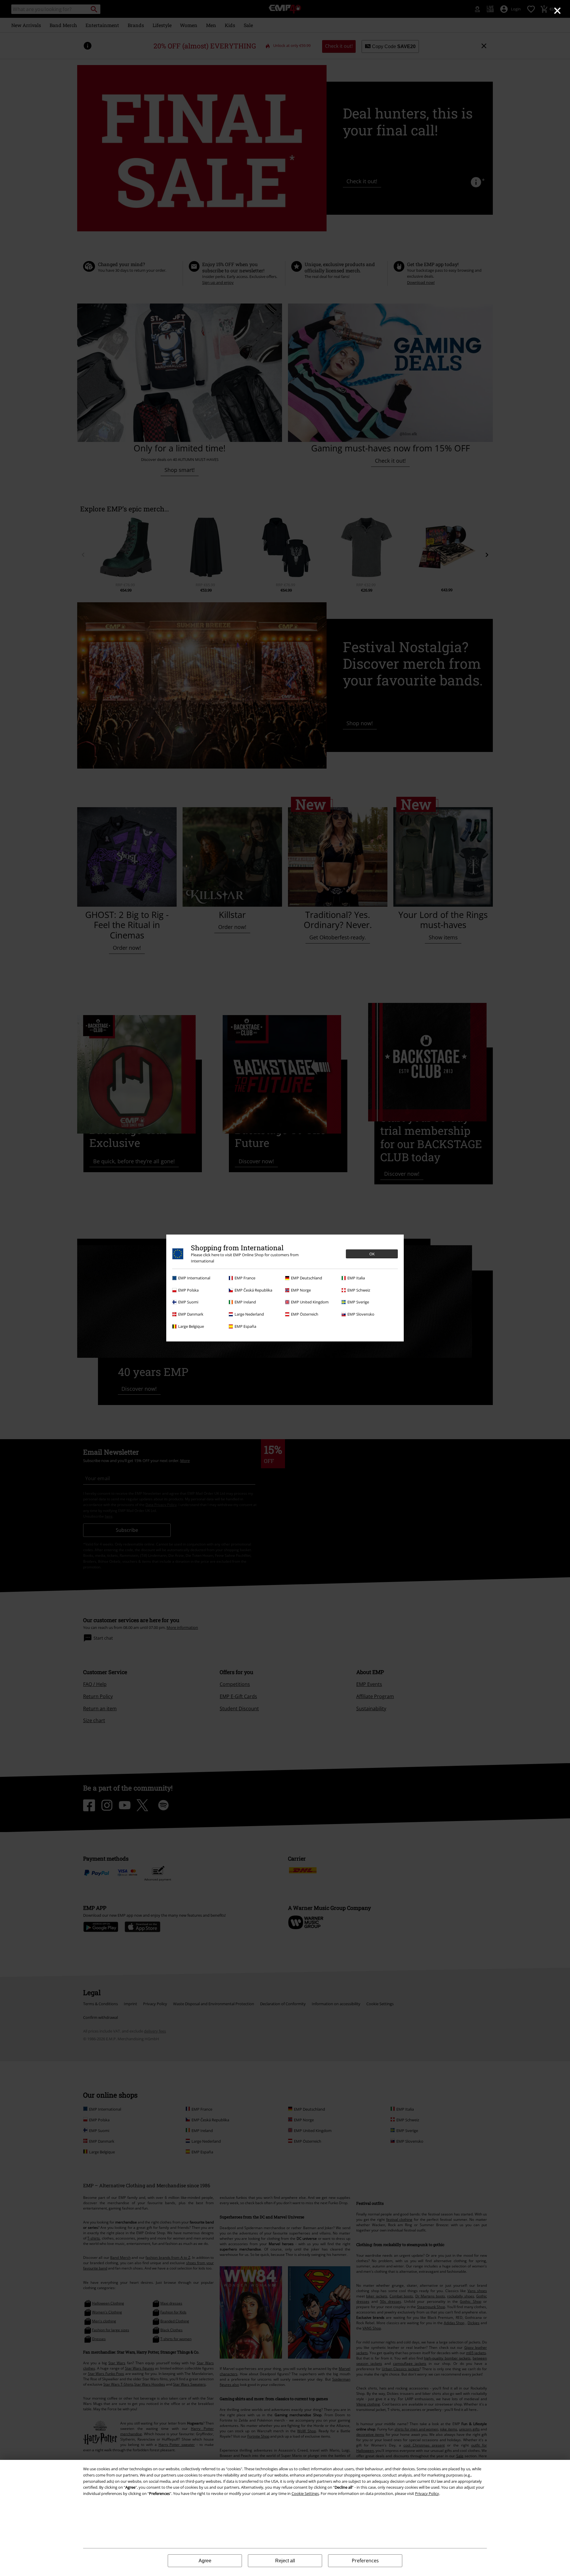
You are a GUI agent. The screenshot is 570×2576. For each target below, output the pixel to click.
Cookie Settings (305, 2493)
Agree (205, 2561)
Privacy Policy (427, 2493)
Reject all (285, 2561)
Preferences (365, 2561)
